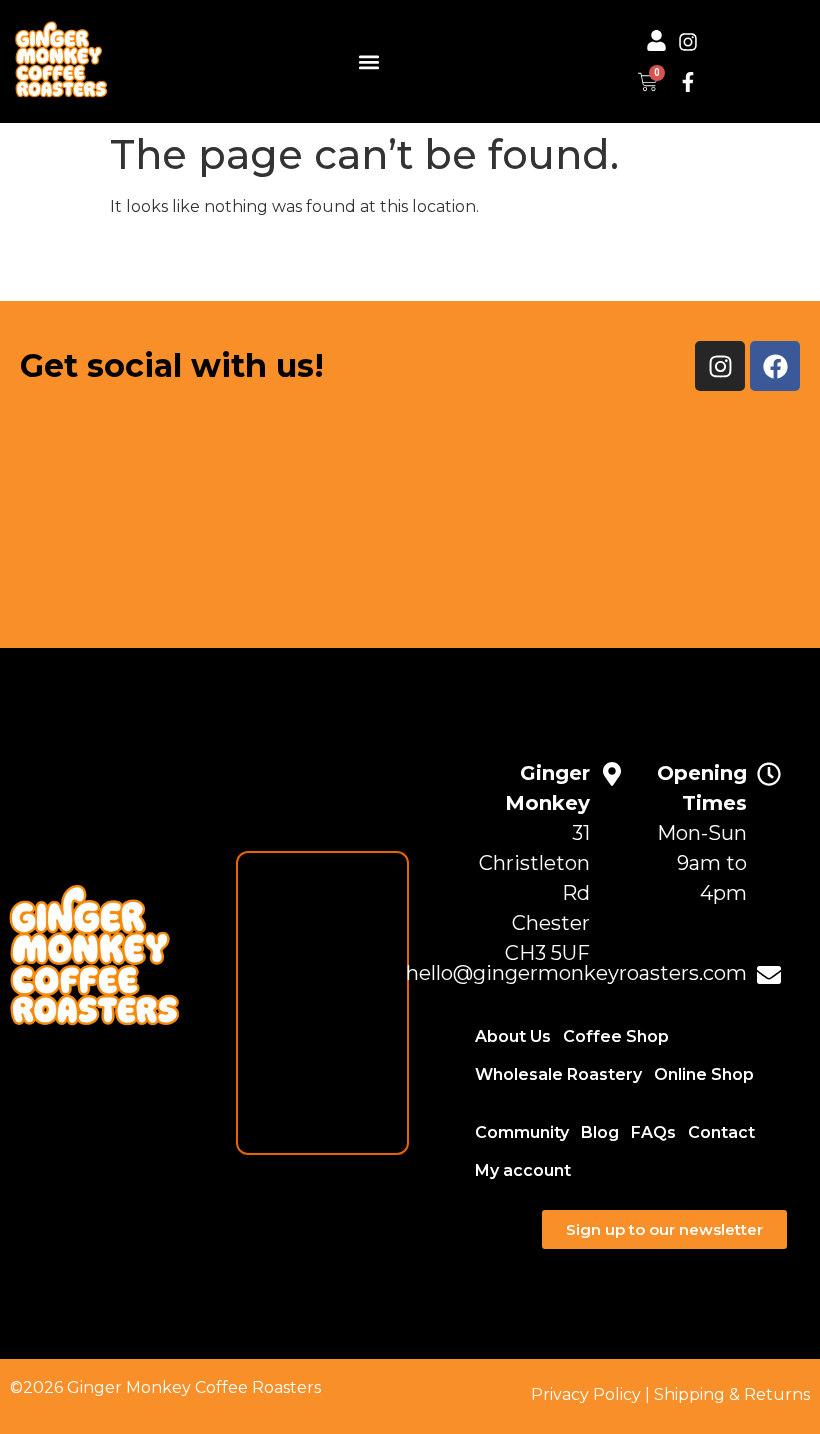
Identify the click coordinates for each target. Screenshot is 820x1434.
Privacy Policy (586, 1394)
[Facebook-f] (688, 82)
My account (523, 1170)
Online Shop (704, 1074)
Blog (600, 1132)
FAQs (653, 1132)
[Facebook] (775, 366)
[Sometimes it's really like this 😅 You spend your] (511, 509)
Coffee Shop (616, 1036)
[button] (369, 61)
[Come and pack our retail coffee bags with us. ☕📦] (309, 509)
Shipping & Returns (732, 1394)
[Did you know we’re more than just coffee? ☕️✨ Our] (106, 509)
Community (522, 1132)
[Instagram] (688, 42)
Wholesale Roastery (558, 1074)
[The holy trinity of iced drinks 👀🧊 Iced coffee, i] (714, 509)
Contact (721, 1132)
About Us (513, 1036)
